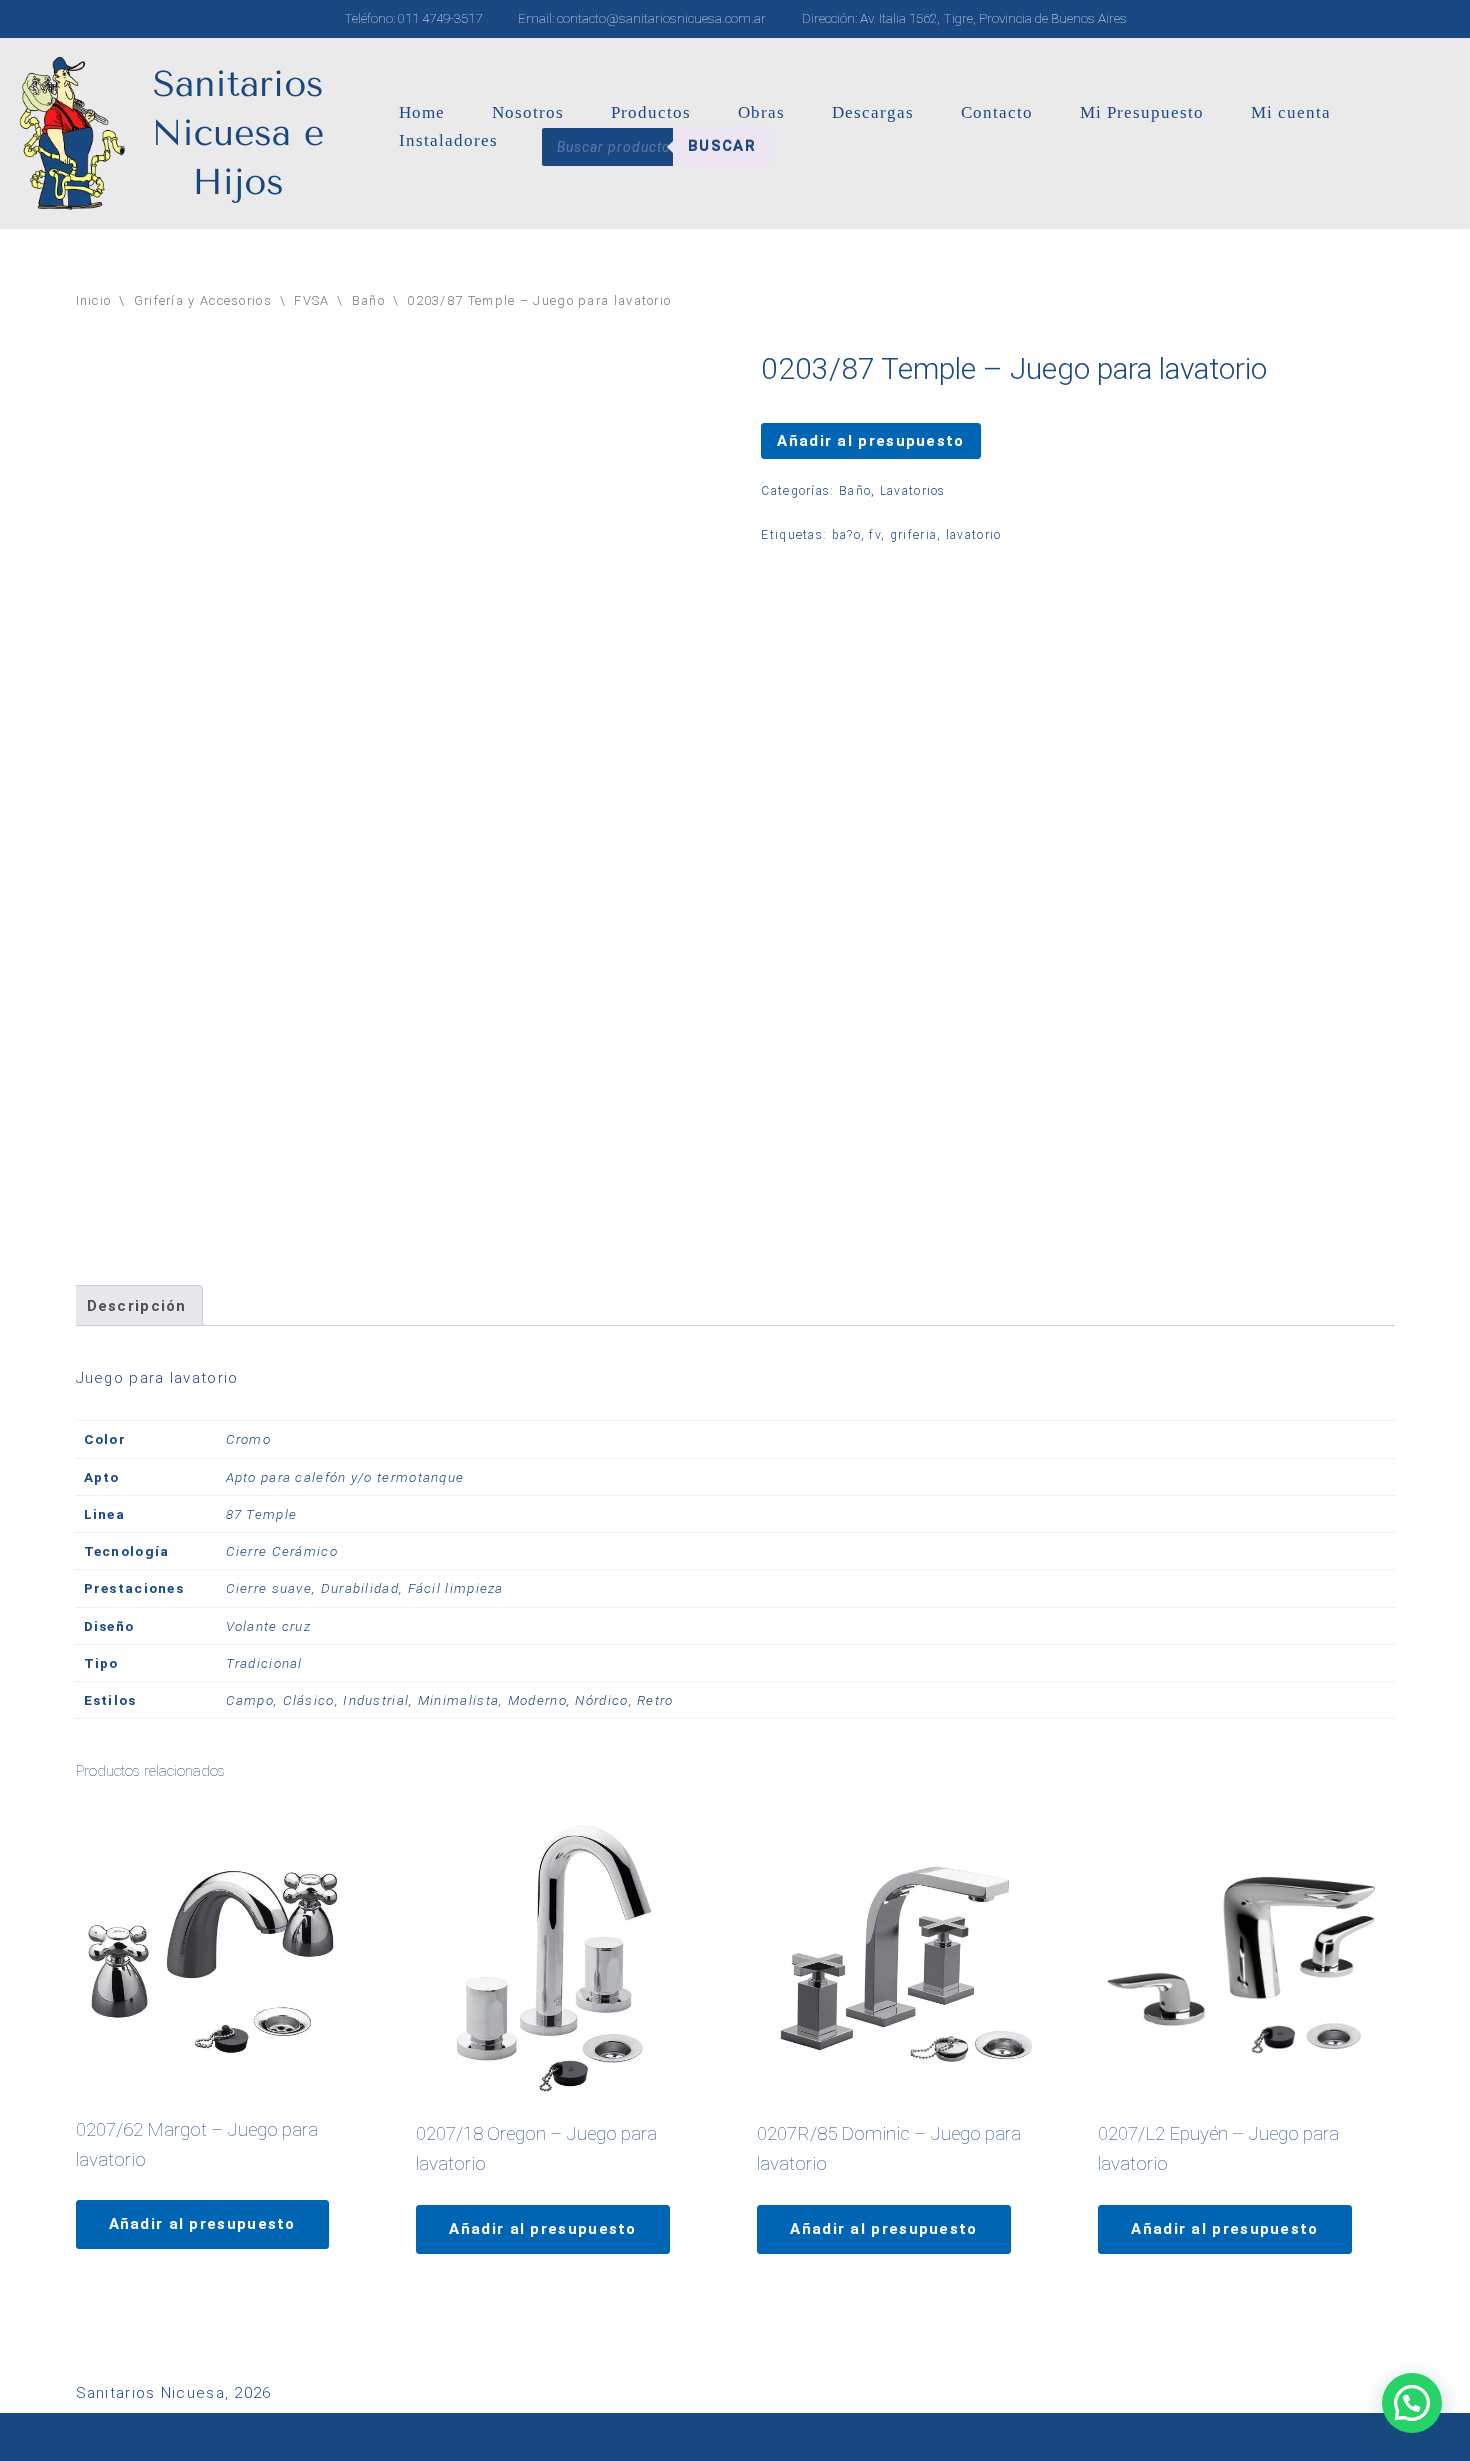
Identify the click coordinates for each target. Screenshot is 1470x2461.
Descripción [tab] (137, 1306)
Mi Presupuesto (1142, 112)
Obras (761, 112)
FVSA (311, 300)
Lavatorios (913, 491)
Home (422, 112)
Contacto (997, 112)
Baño (368, 300)
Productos (651, 112)
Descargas (873, 112)
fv (875, 535)
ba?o (846, 535)
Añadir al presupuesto (870, 441)
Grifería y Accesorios (203, 300)
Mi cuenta (1291, 112)
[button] (1412, 2403)
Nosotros (528, 112)
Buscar (722, 146)
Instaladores (448, 140)
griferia (913, 535)
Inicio (94, 300)
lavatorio (974, 535)
